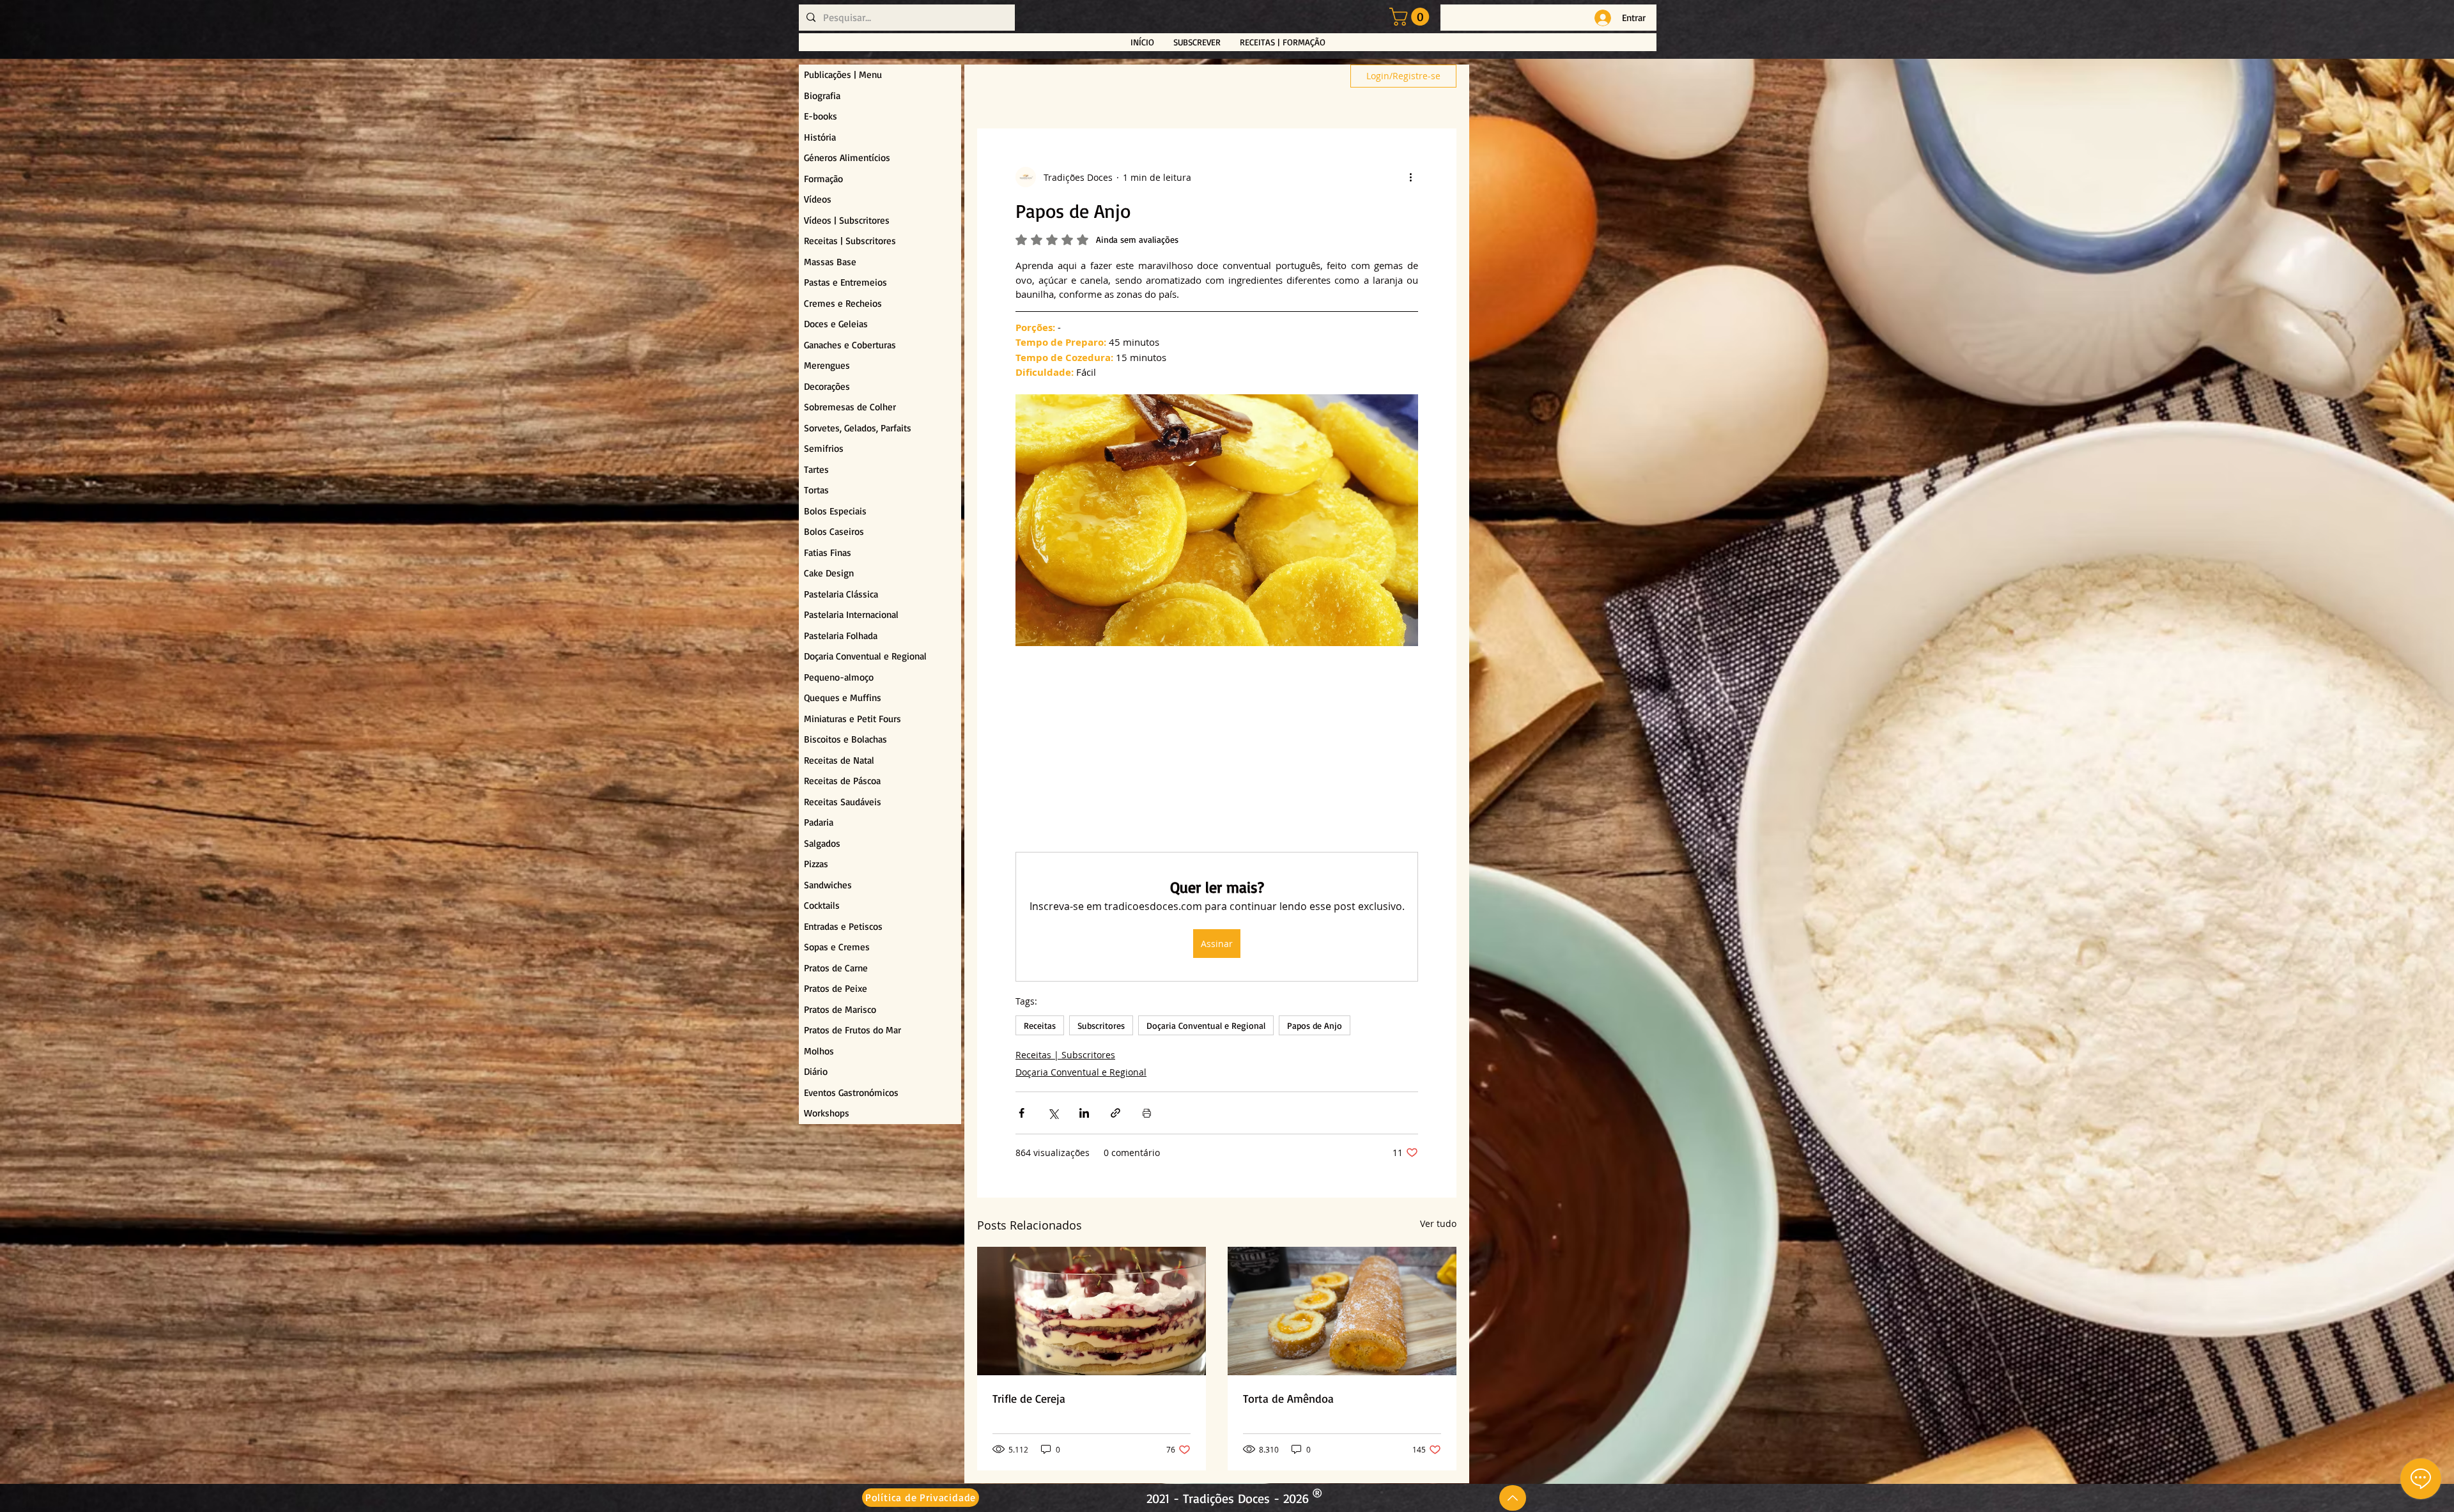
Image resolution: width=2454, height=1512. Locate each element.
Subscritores (1101, 1028)
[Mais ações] (1410, 177)
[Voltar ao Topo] (1513, 1498)
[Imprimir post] (1147, 1115)
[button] (1411, 17)
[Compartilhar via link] (1115, 1115)
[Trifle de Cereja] (1092, 1314)
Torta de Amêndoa (1288, 1401)
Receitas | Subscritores (1065, 1057)
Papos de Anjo (1315, 1028)
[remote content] (1217, 751)
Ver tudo (1438, 1226)
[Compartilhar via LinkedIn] (1084, 1115)
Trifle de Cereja (1029, 1401)
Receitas (1040, 1028)
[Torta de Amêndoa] (1342, 1314)
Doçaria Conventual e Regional (1206, 1028)
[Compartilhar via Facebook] (1022, 1115)
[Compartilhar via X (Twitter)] (1053, 1115)
